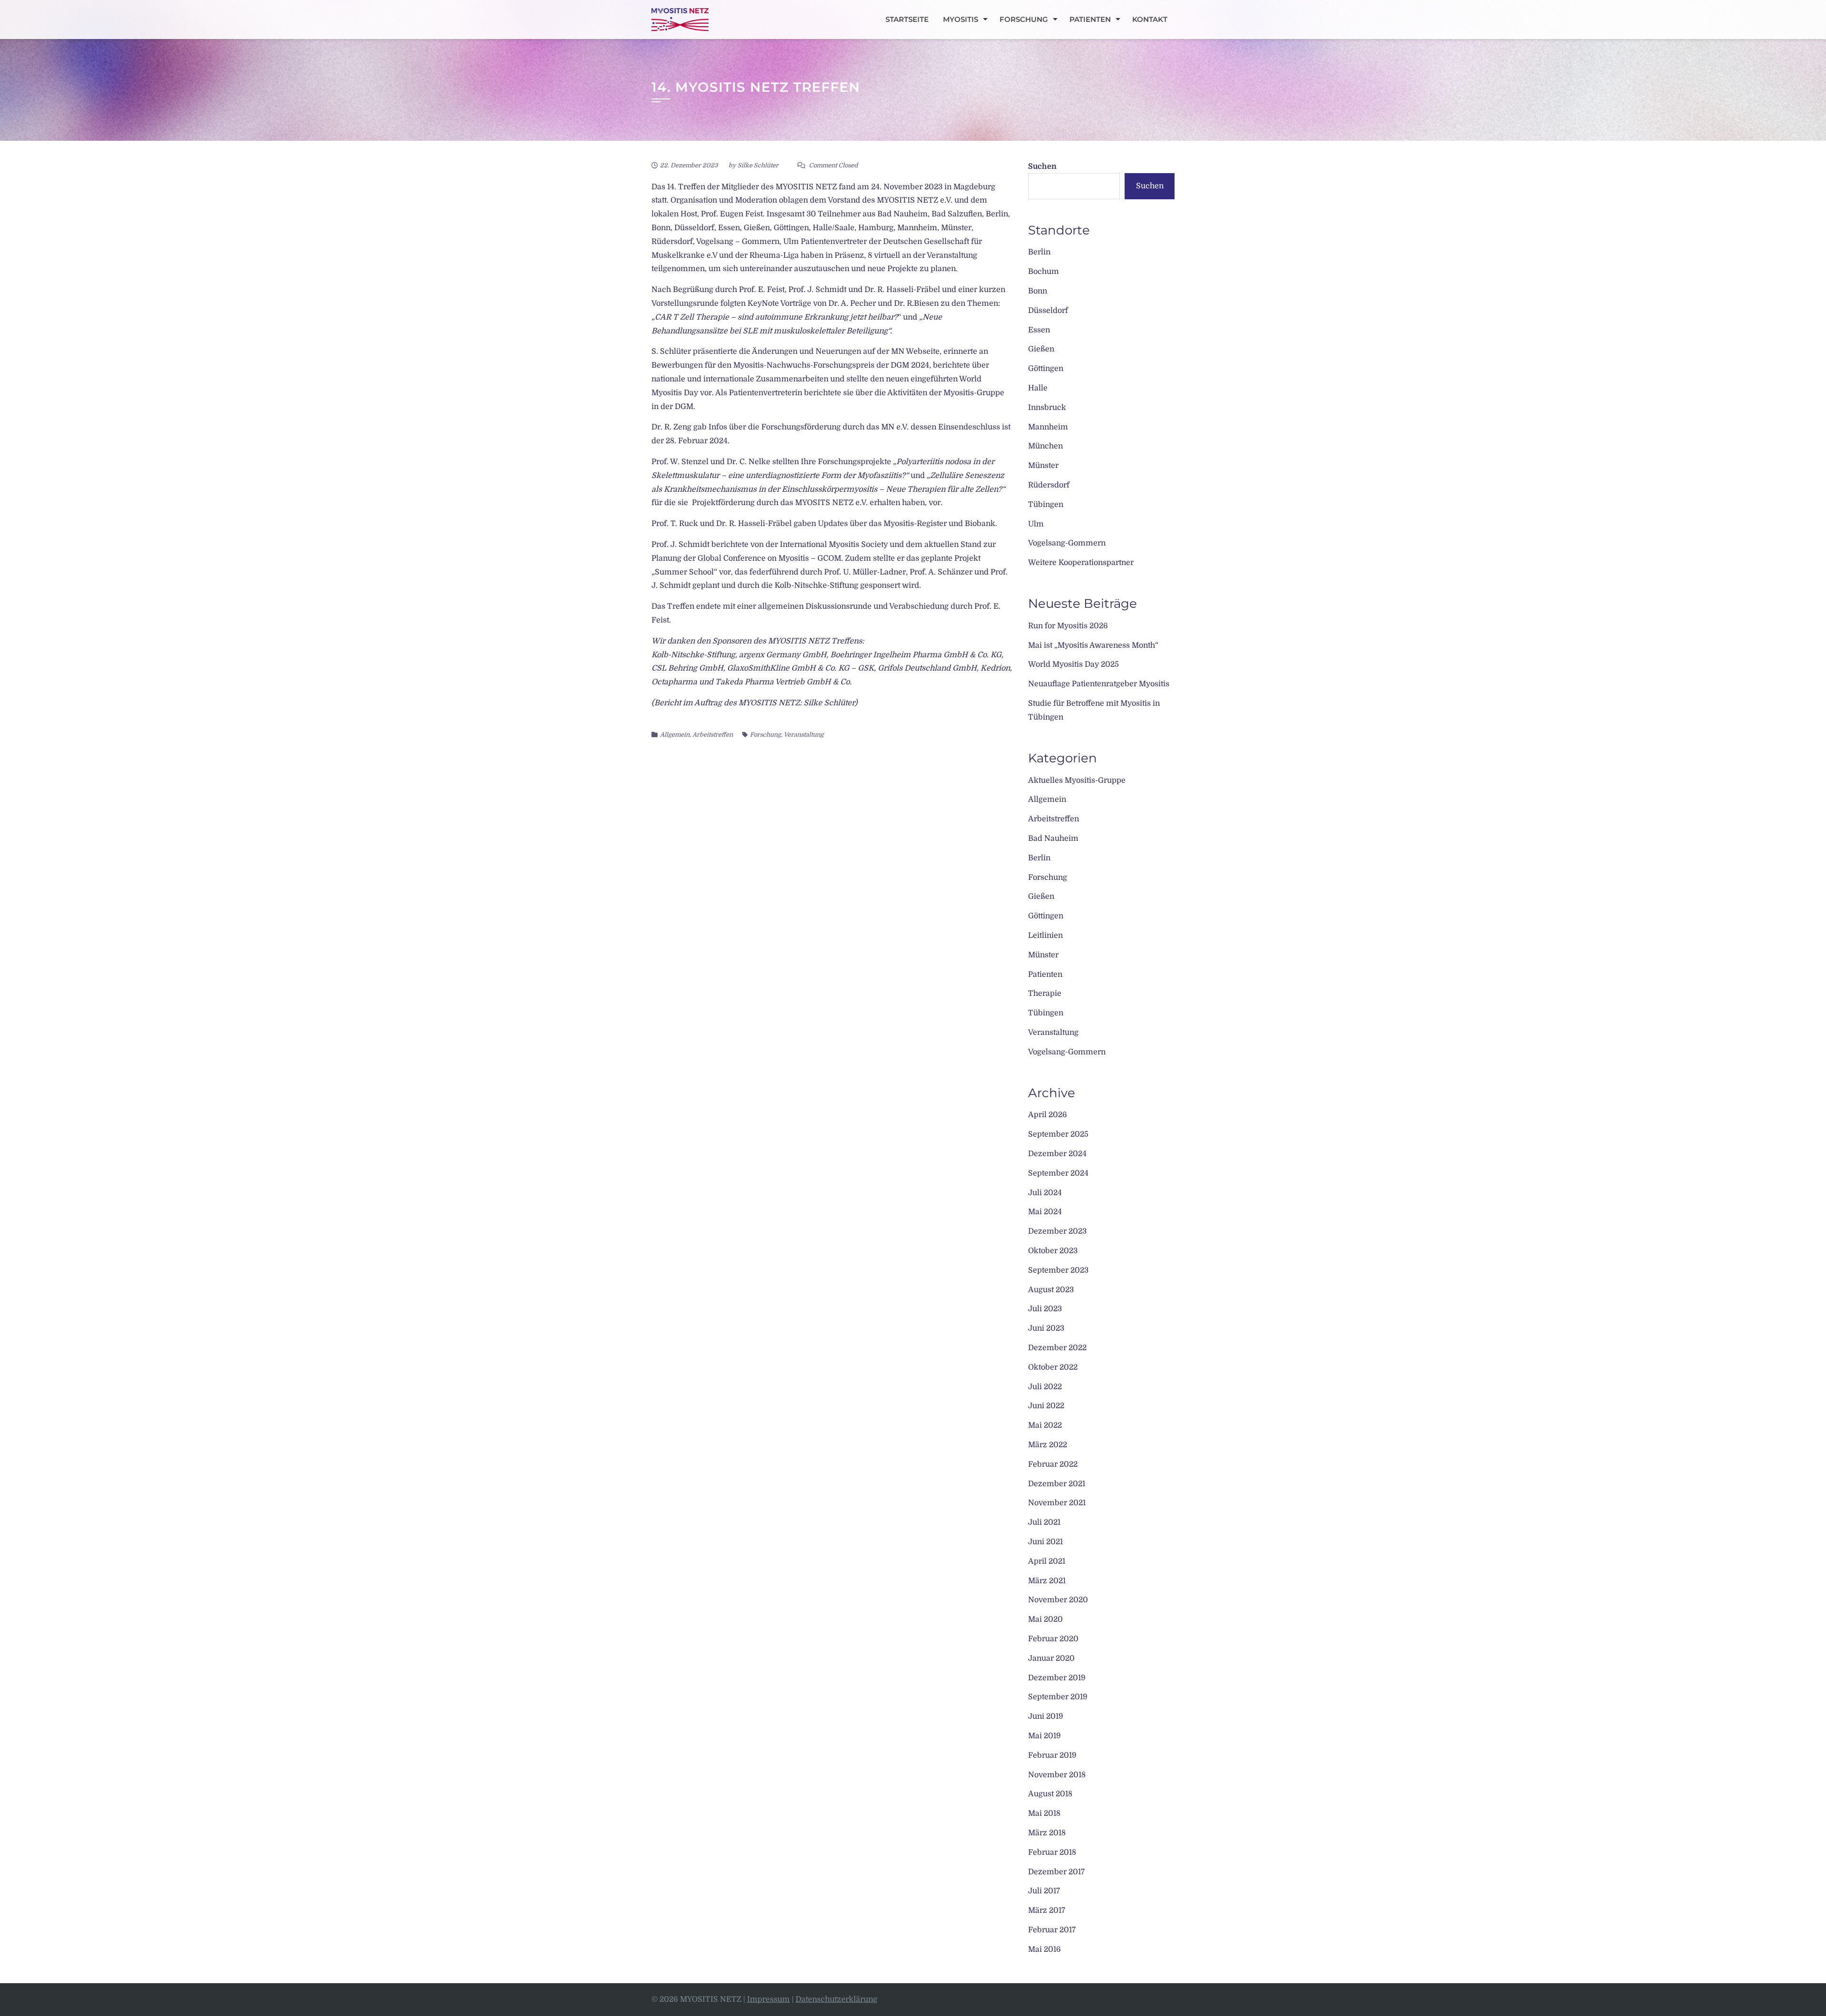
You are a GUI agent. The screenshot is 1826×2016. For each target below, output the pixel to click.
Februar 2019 (1052, 1755)
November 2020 (1058, 1600)
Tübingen (1046, 505)
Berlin (1039, 252)
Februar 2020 (1053, 1639)
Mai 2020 (1045, 1619)
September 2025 (1058, 1134)
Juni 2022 (1046, 1406)
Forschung (1024, 19)
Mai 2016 (1044, 1949)
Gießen (1041, 349)
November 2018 (1057, 1775)
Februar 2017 (1052, 1930)
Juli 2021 (1044, 1522)
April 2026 (1048, 1115)
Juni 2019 (1046, 1716)
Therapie (1045, 993)
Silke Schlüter (758, 165)
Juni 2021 (1045, 1542)
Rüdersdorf (1049, 485)
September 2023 (1058, 1270)
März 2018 (1047, 1833)
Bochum (1044, 272)
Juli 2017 (1044, 1891)
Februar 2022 (1053, 1464)
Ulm (1036, 524)
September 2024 (1058, 1173)
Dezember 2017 (1056, 1872)
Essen (1039, 330)
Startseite (907, 19)
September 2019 (1058, 1697)
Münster (1043, 466)
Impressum (768, 1999)
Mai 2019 (1044, 1736)
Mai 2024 (1045, 1212)
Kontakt (1150, 19)
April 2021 (1047, 1561)
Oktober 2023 (1053, 1251)
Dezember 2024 (1057, 1154)
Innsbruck (1047, 408)
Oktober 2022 (1053, 1367)
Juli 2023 (1045, 1309)
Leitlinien (1045, 935)
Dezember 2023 (1057, 1231)
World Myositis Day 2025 (1073, 664)
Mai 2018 (1044, 1813)
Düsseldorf (1048, 311)
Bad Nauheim (1053, 838)
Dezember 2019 (1057, 1678)
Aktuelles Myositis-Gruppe (1077, 780)
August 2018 (1050, 1794)
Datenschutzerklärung (836, 1999)
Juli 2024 (1045, 1193)
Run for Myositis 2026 (1068, 626)
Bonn (1038, 291)
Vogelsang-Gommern (1067, 543)
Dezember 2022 (1057, 1348)
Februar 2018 (1052, 1852)
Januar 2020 (1051, 1658)
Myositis (961, 19)
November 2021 (1057, 1503)
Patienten (1090, 19)
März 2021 (1047, 1581)
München (1045, 446)
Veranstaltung (804, 735)
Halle (1038, 388)
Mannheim (1048, 427)
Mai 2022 (1045, 1425)
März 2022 (1048, 1445)
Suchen (1042, 166)
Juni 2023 (1046, 1328)
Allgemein (675, 735)
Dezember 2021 (1057, 1484)
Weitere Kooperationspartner (1081, 563)
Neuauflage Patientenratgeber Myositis (1099, 684)
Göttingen (1046, 369)
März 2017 (1047, 1910)
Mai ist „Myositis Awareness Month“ (1093, 645)
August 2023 (1051, 1290)
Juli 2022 (1045, 1387)
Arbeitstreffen (713, 735)
